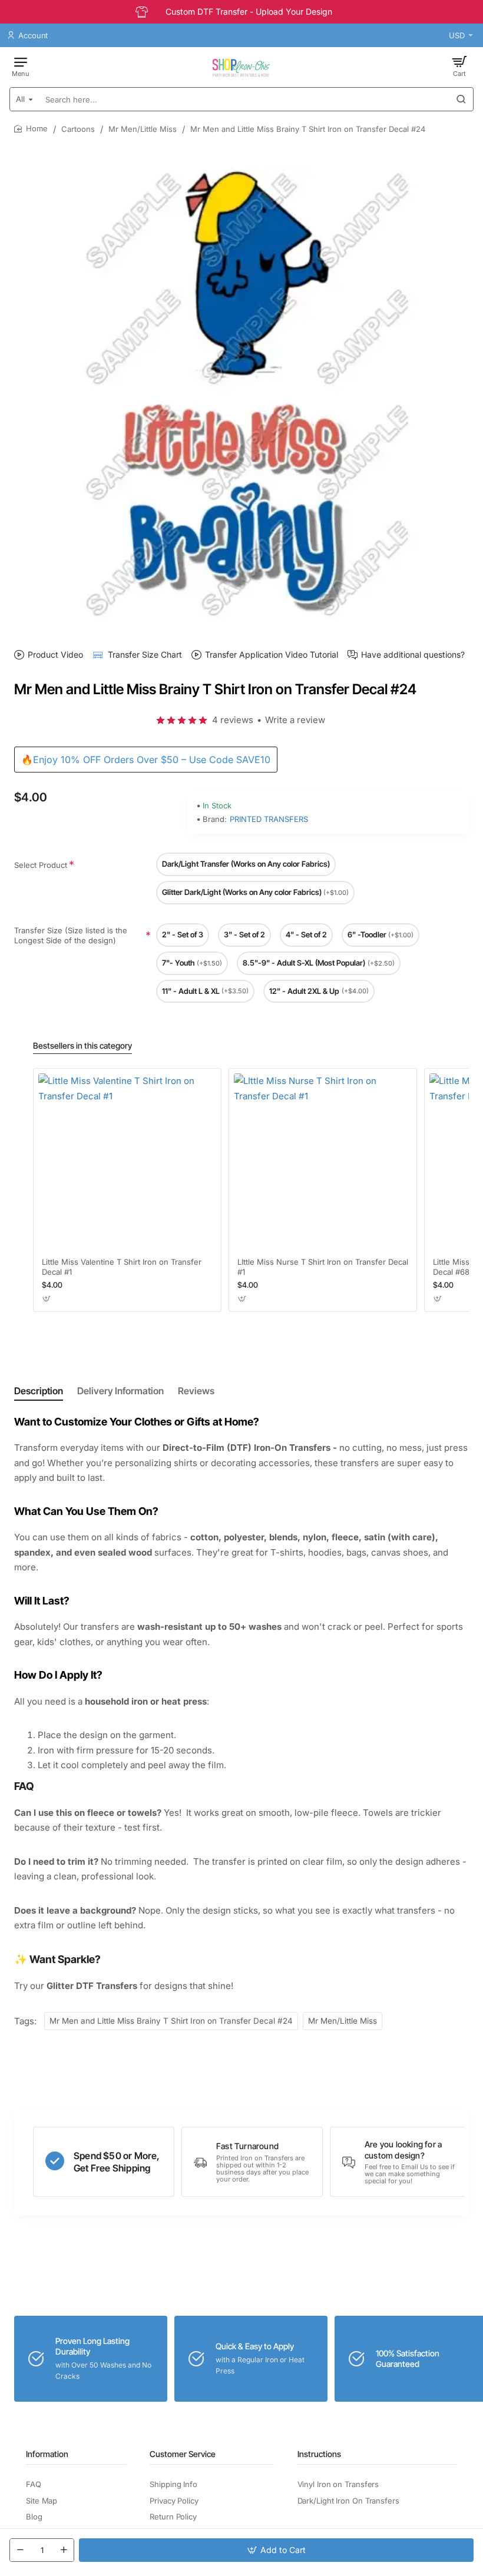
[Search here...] (461, 99)
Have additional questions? (413, 654)
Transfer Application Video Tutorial (272, 654)
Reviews (196, 1391)
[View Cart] (459, 66)
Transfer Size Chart (145, 654)
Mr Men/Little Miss (143, 129)
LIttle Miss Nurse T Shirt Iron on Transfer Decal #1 (323, 1267)
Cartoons (78, 129)
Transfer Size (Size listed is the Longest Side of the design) (71, 935)
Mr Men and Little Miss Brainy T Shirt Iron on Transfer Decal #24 (171, 2021)
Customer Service (183, 2454)
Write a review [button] (295, 720)
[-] (20, 2550)
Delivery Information (120, 1391)
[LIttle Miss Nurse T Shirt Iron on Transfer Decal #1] (323, 1162)
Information (47, 2454)
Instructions (319, 2454)
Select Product (41, 865)
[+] (64, 2550)
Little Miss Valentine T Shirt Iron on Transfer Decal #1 (122, 1267)
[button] (276, 2550)
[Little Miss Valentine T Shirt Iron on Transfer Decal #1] (127, 1162)
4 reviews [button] (233, 720)
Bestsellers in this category (82, 1045)
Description (39, 1391)
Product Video (55, 654)
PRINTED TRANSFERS (269, 819)
